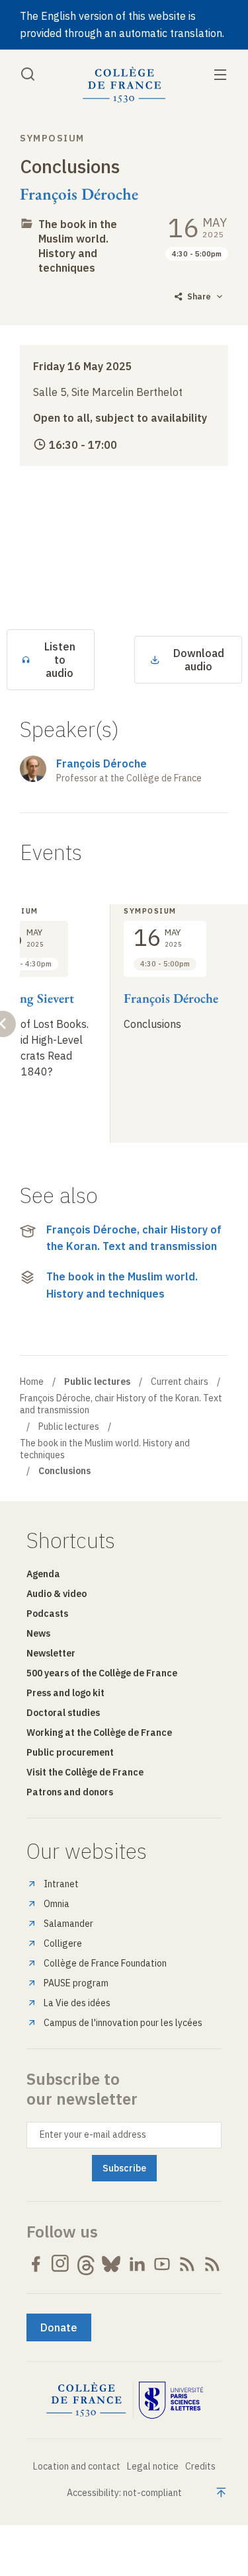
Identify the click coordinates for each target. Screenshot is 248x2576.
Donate (59, 2327)
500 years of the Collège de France (102, 1673)
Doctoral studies (63, 1713)
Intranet (61, 1884)
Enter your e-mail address (93, 2134)
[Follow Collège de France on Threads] (86, 2264)
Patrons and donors (70, 1792)
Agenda (43, 1574)
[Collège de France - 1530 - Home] (124, 85)
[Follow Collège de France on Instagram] (61, 2264)
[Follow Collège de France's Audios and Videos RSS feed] (212, 2264)
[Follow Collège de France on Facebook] (36, 2264)
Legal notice (153, 2466)
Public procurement (70, 1752)
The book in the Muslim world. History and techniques (78, 246)
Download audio (199, 660)
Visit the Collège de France (85, 1772)
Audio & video (57, 1594)
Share (199, 296)
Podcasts (47, 1614)
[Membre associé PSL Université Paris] (171, 2400)
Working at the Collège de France (99, 1733)
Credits (200, 2466)
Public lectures (69, 1426)
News (38, 1633)
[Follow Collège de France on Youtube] (162, 2264)
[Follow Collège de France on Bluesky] (111, 2264)
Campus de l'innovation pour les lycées (123, 2023)
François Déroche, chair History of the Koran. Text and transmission (134, 1238)
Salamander (68, 1924)
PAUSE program (76, 1983)
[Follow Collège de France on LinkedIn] (137, 2264)
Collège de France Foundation (105, 1963)
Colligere (63, 1943)
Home (32, 1382)
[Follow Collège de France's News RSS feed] (187, 2264)
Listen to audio (60, 660)
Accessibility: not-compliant (124, 2493)
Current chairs (180, 1382)
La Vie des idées (77, 2003)
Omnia (57, 1904)
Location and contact (77, 2466)
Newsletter (51, 1653)
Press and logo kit (65, 1693)
